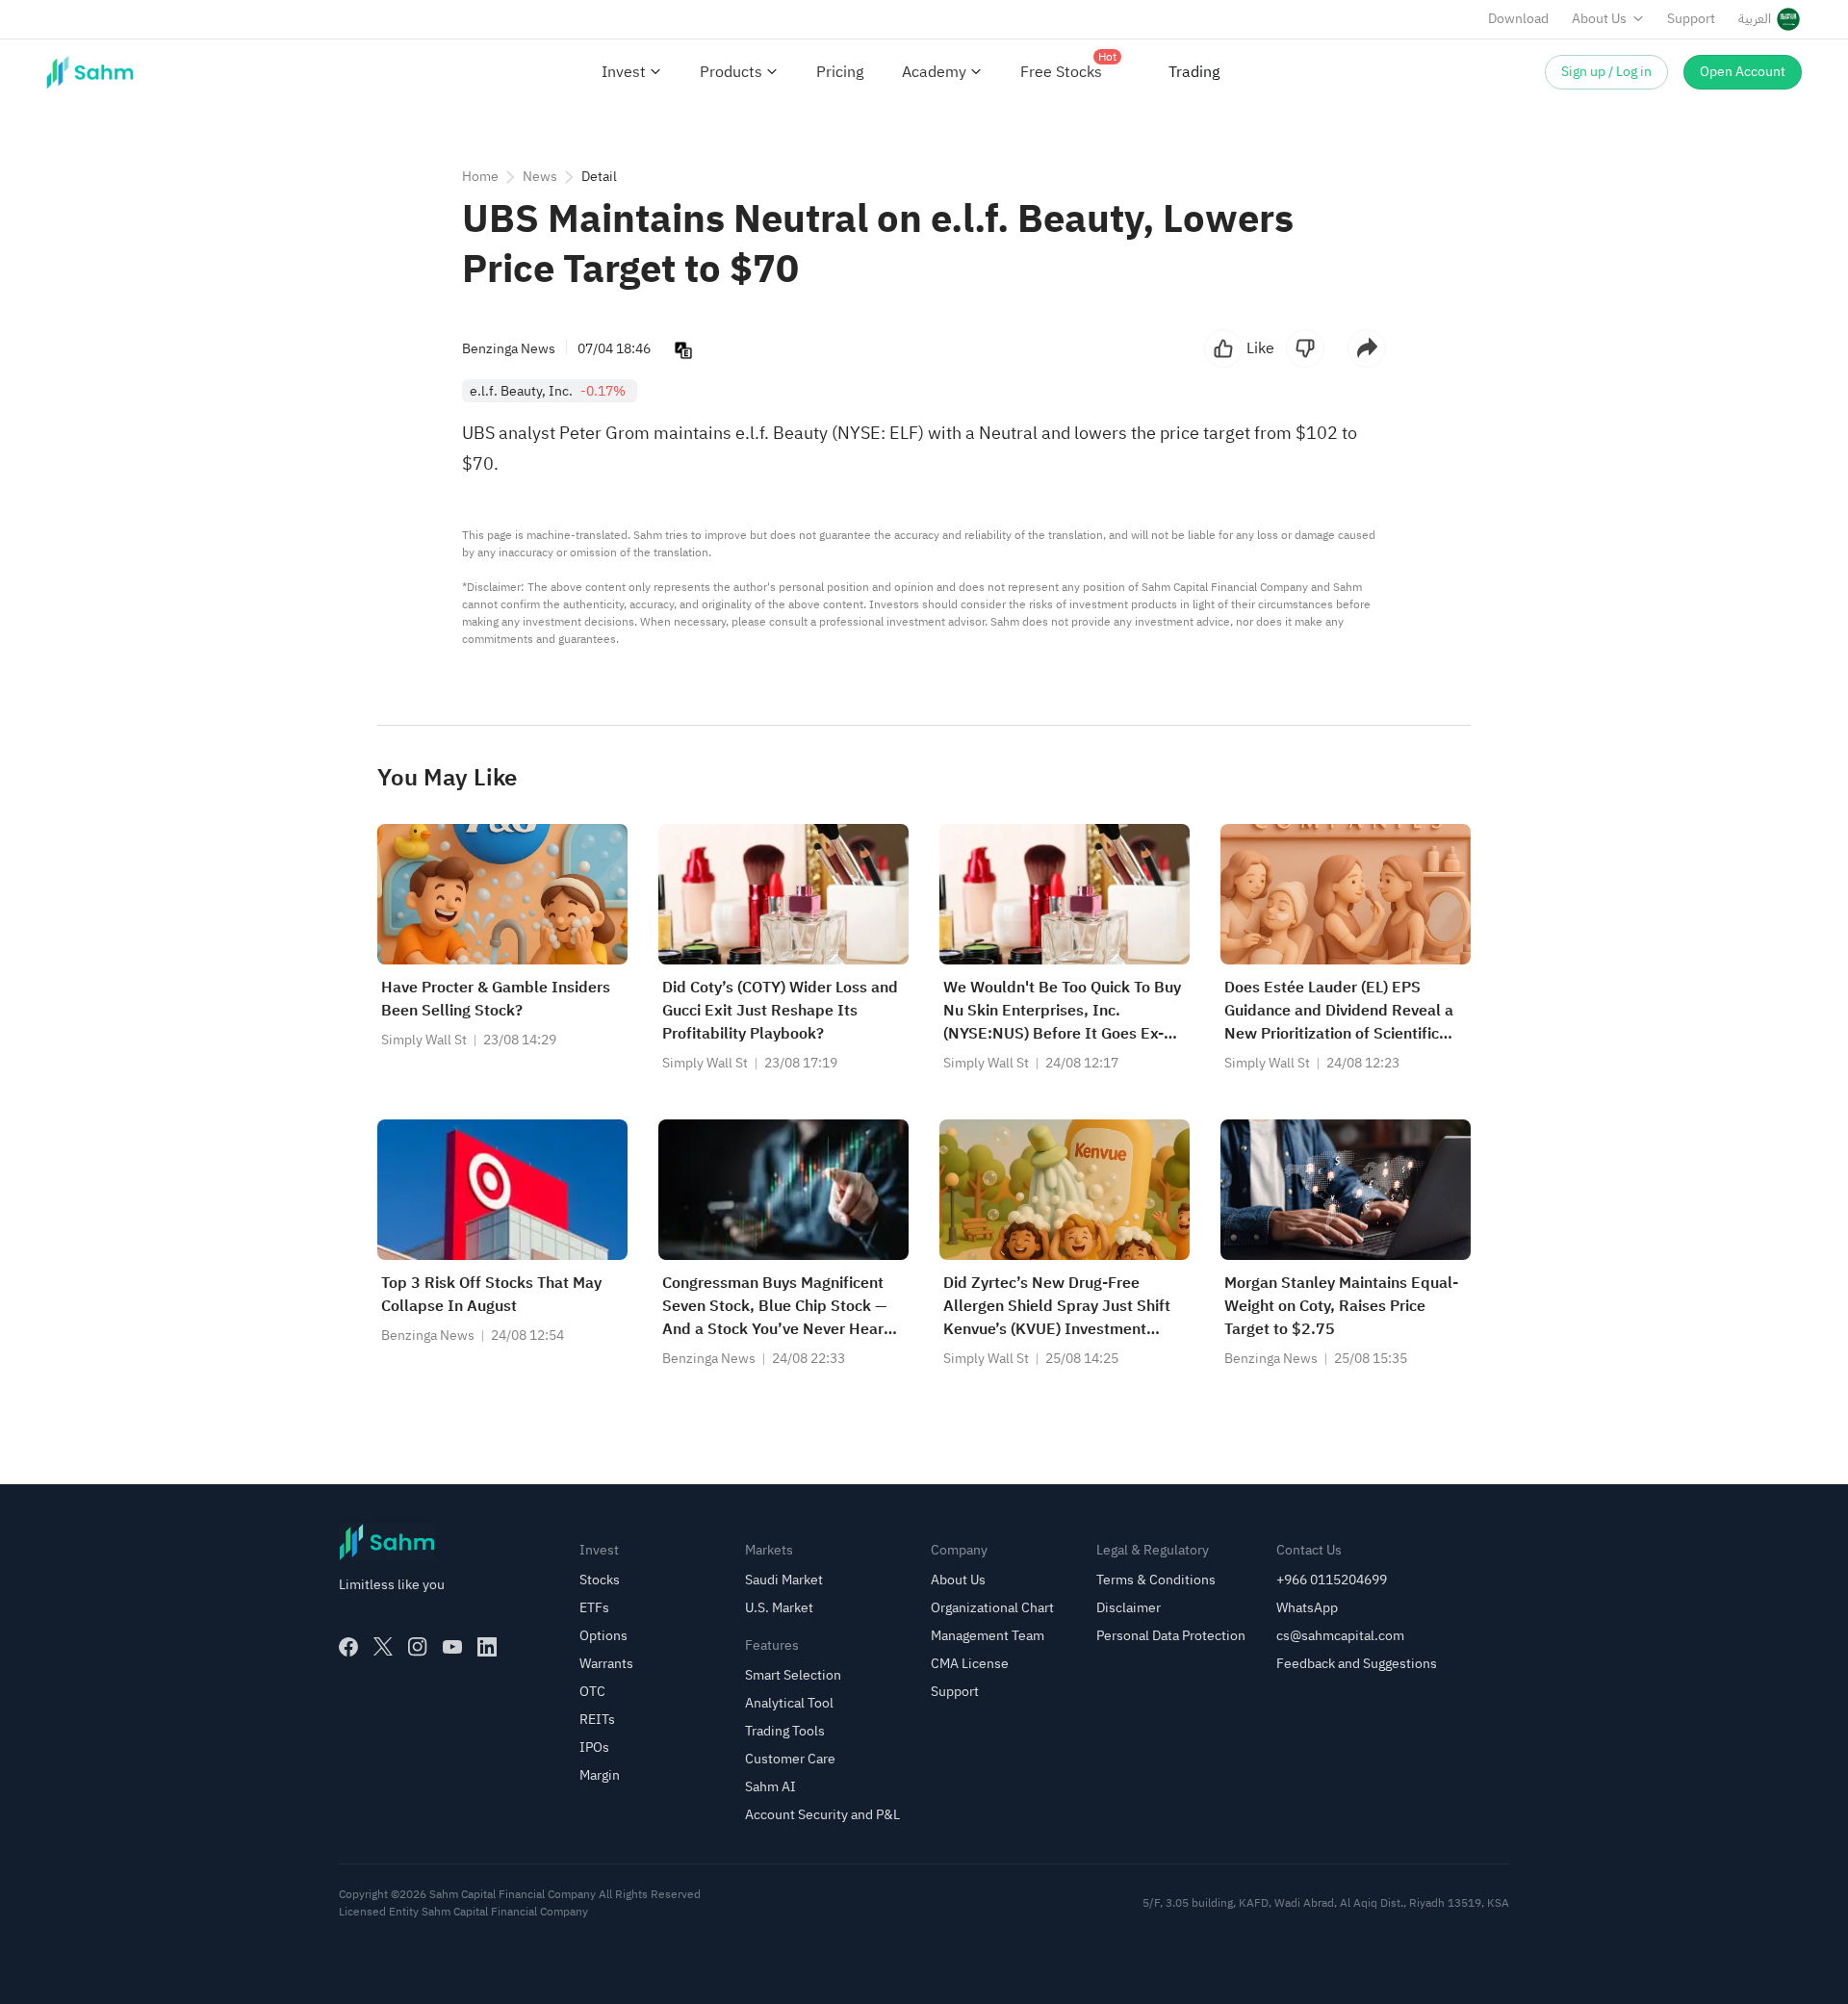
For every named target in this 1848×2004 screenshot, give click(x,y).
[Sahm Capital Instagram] (418, 1647)
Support (1691, 19)
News (540, 177)
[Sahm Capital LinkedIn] (487, 1647)
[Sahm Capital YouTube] (452, 1647)
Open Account (1743, 72)
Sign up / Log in (1606, 72)
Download (1518, 19)
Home (480, 177)
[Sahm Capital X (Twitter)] (383, 1647)
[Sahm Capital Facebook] (348, 1647)
